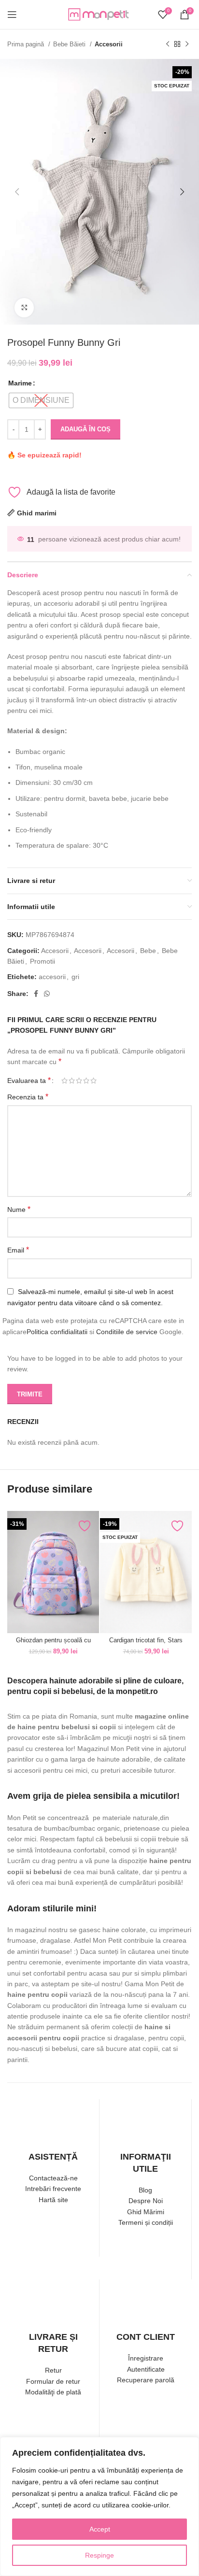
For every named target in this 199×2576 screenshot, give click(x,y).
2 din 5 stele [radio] (72, 1081)
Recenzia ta (28, 1097)
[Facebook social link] (36, 994)
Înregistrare (146, 2358)
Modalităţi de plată (53, 2392)
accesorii (52, 977)
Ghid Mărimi (146, 2212)
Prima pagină (27, 44)
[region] (99, 2506)
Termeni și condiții (146, 2222)
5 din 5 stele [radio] (93, 1081)
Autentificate (146, 2369)
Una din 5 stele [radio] (64, 1081)
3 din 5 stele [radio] (79, 1081)
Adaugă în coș (85, 429)
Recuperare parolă (146, 2380)
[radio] (41, 400)
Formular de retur (53, 2381)
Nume (19, 1209)
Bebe (148, 951)
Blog (145, 2190)
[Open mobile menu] (12, 14)
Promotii (43, 961)
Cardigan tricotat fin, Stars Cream (146, 1644)
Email (18, 1250)
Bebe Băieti (70, 44)
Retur (53, 2370)
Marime (20, 383)
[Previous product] (168, 44)
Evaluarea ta (29, 1081)
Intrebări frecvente (53, 2189)
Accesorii (109, 44)
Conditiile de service (127, 1332)
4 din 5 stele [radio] (86, 1081)
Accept (100, 2529)
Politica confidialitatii (57, 1332)
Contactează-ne (53, 2178)
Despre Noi (146, 2201)
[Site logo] (99, 14)
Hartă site (53, 2200)
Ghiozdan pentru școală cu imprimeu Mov (53, 1644)
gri (75, 977)
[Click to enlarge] (24, 308)
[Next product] (187, 44)
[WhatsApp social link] (47, 994)
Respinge (99, 2555)
